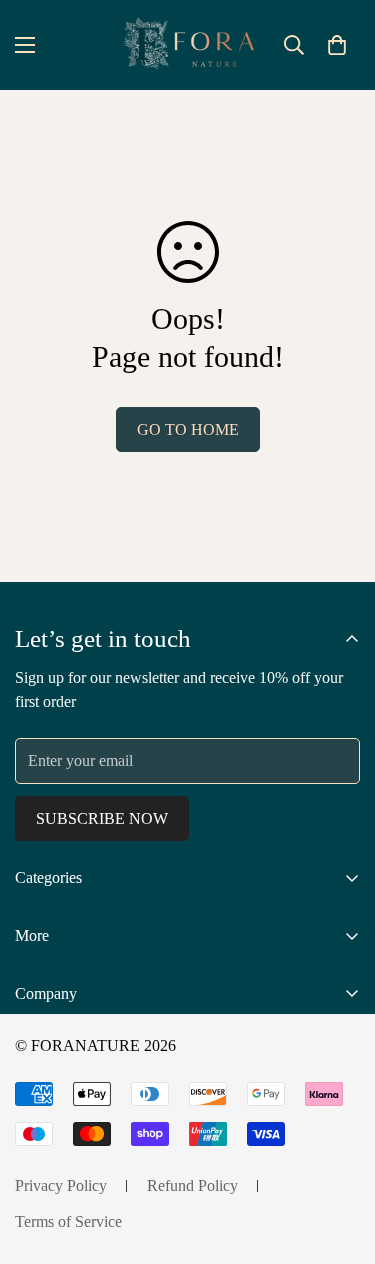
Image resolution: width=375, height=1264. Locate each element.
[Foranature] (188, 45)
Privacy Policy (61, 1185)
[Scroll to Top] (339, 1158)
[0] (337, 45)
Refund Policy (192, 1185)
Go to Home (188, 429)
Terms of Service (68, 1221)
